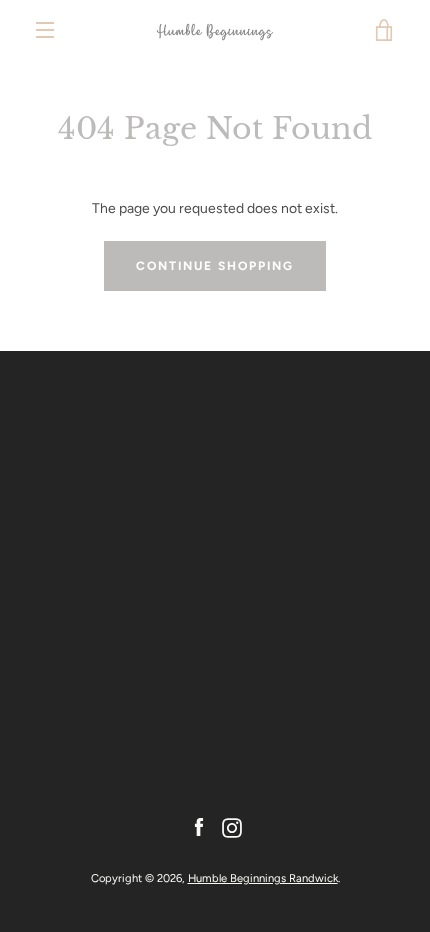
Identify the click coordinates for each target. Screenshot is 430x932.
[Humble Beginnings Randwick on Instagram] (232, 826)
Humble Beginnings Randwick (263, 878)
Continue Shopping (215, 266)
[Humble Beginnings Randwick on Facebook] (199, 826)
